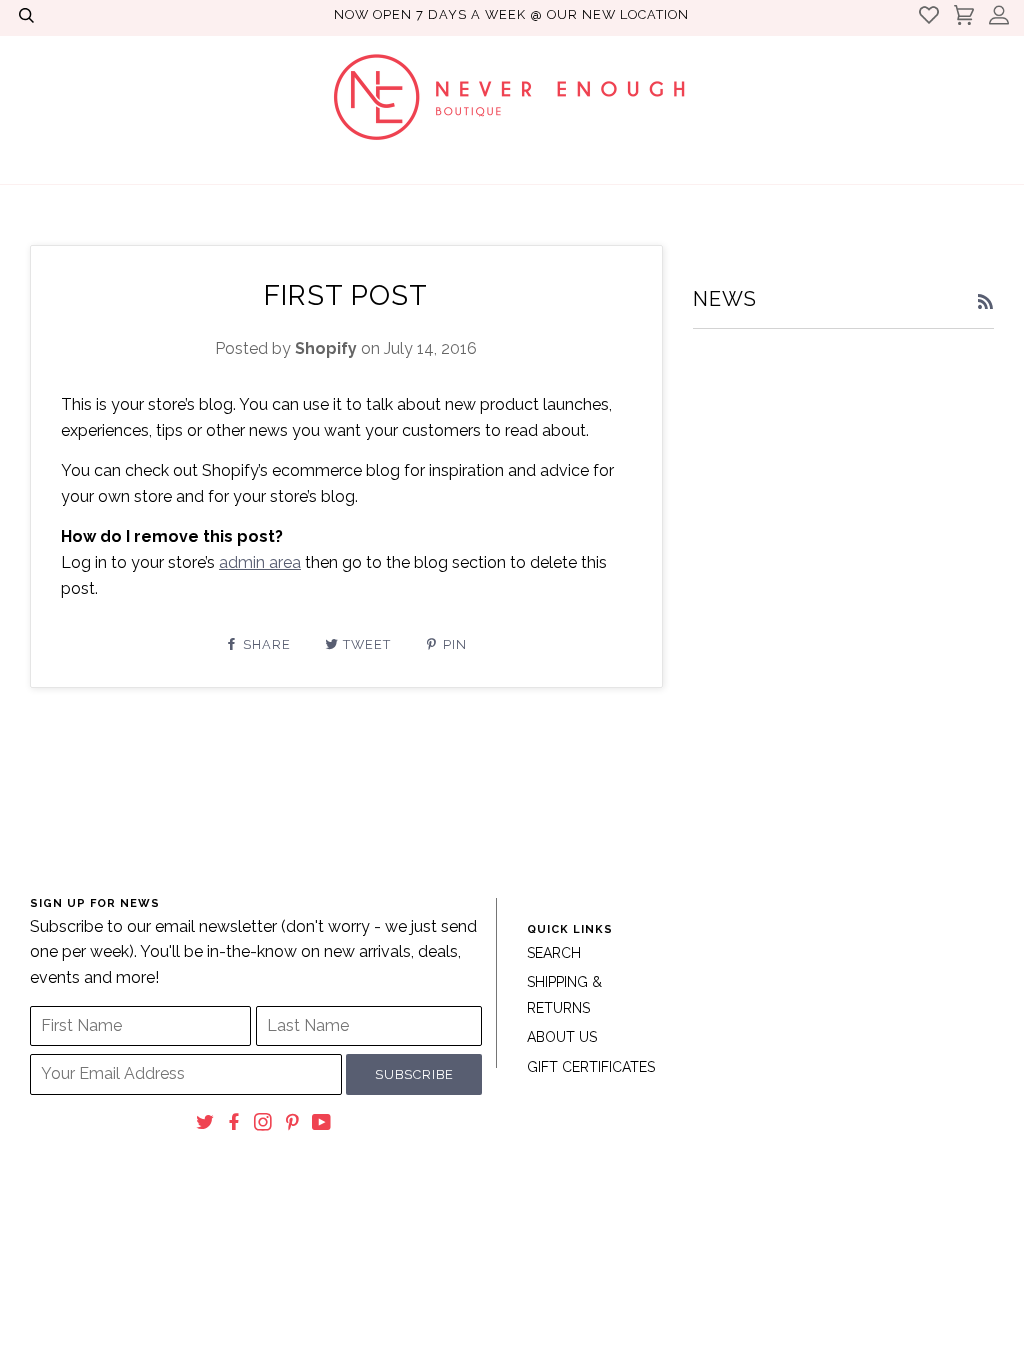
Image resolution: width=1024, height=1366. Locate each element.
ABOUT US (562, 1037)
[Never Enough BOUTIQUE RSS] (985, 303)
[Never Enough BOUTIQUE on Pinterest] (292, 1124)
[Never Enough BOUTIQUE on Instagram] (263, 1124)
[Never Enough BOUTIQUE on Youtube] (322, 1124)
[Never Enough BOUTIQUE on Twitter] (205, 1124)
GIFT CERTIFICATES (591, 1067)
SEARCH (554, 953)
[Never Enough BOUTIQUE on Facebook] (234, 1124)
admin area (260, 562)
